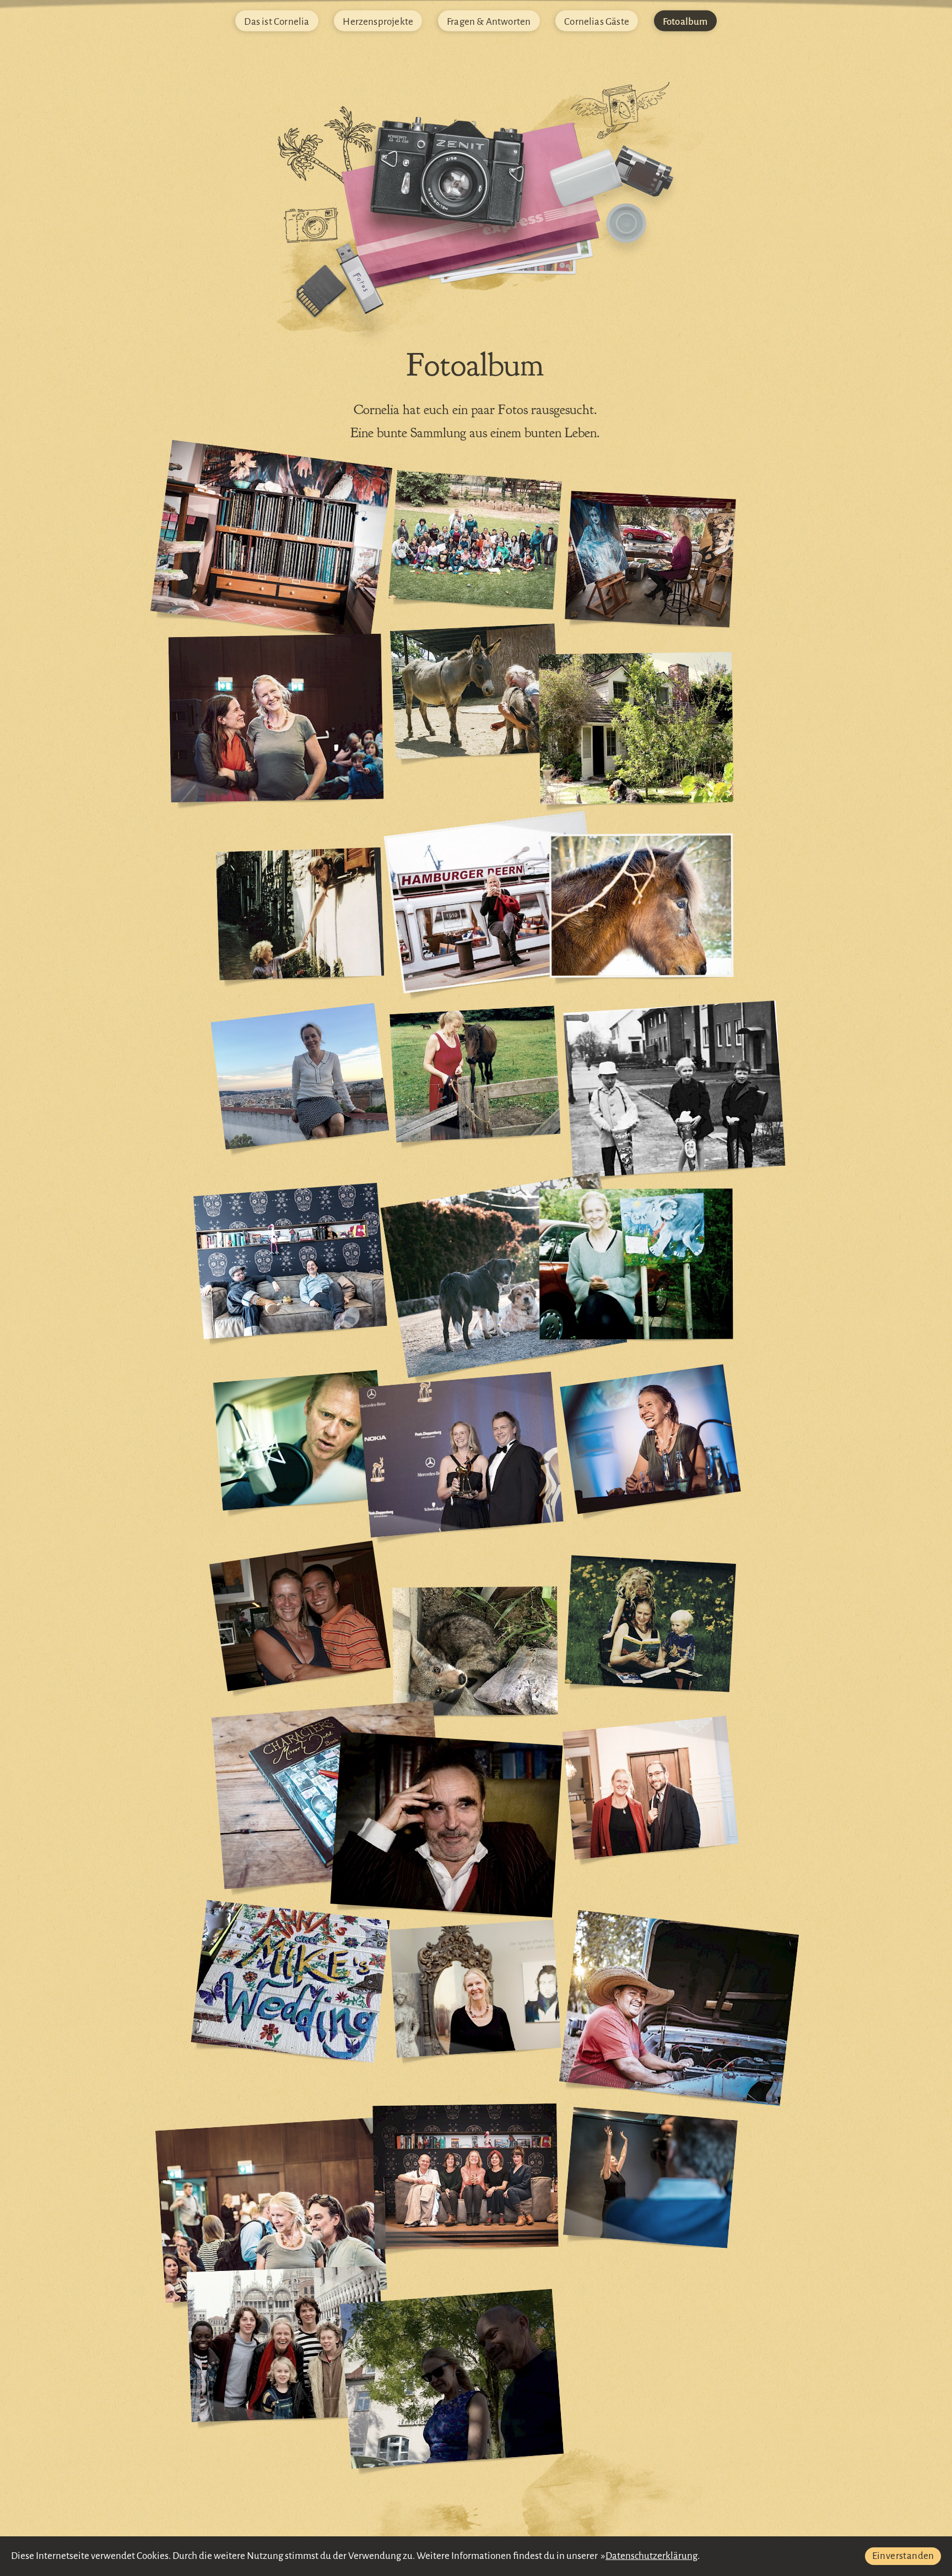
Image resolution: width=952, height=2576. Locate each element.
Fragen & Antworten (489, 21)
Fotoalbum (685, 21)
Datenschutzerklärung (651, 2556)
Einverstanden (903, 2556)
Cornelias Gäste (597, 21)
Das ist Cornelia (277, 21)
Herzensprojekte (378, 21)
